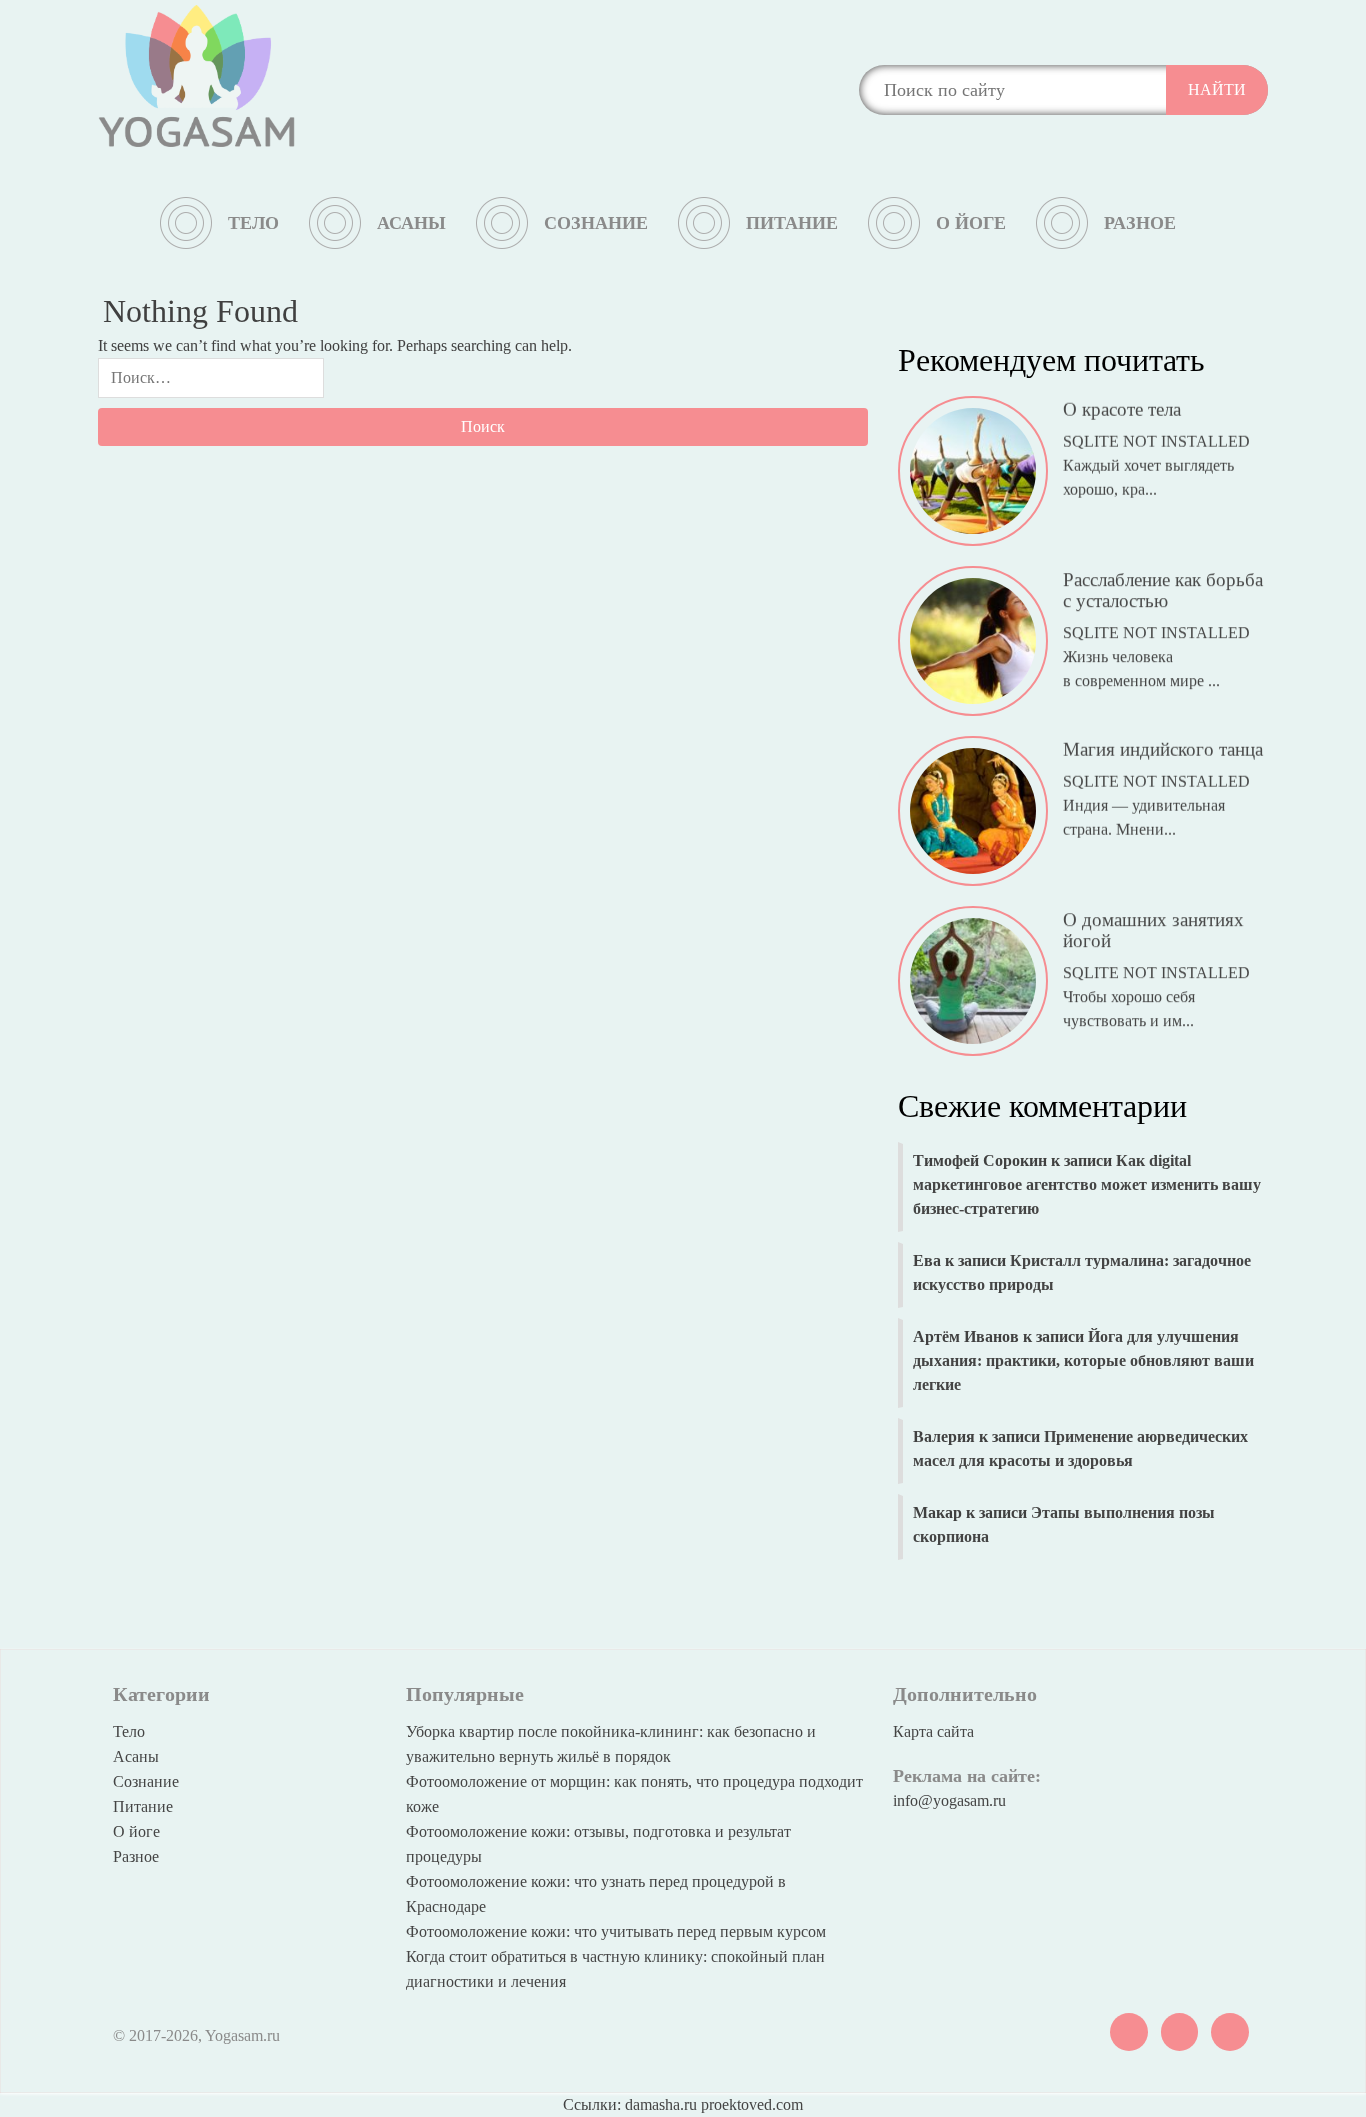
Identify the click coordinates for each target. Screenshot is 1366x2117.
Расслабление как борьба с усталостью (1163, 587)
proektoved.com (752, 2104)
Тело (253, 223)
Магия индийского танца (1163, 746)
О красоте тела (1122, 406)
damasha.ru (661, 2104)
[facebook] (1230, 2030)
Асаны (411, 223)
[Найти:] (211, 383)
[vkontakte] (1129, 2030)
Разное (1140, 223)
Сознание (596, 223)
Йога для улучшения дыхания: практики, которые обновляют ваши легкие (1083, 1360)
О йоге (971, 223)
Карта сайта (933, 1731)
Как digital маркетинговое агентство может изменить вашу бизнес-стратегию (1087, 1184)
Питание (792, 223)
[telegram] (1180, 2030)
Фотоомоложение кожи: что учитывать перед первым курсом (616, 1931)
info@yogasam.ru (949, 1800)
